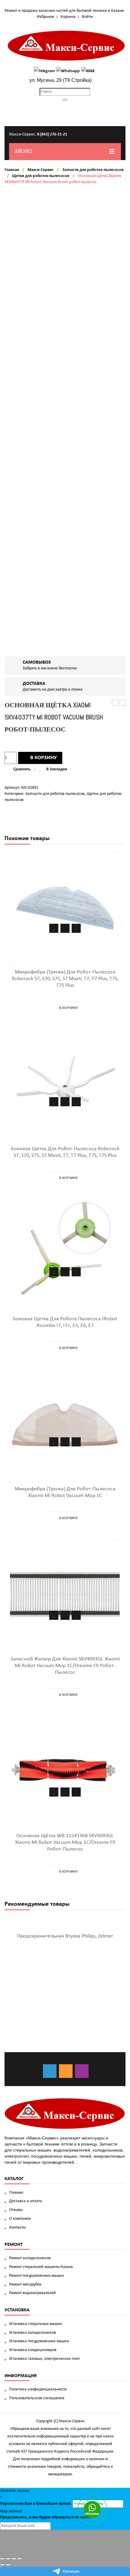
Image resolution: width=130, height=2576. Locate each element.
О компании (20, 2219)
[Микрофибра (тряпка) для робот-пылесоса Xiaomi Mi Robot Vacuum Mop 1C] (65, 1424)
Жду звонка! (11, 2511)
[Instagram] (82, 2071)
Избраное (45, 17)
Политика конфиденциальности (38, 2389)
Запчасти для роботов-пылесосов (93, 170)
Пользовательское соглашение (37, 2398)
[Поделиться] (8, 2559)
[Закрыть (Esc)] (2, 2559)
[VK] (50, 2071)
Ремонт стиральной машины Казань (41, 2267)
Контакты (17, 2228)
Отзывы (16, 2210)
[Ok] (66, 2071)
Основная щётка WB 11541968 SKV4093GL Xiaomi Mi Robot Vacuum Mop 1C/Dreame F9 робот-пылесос (65, 1842)
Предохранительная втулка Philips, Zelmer (65, 1936)
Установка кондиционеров (33, 2350)
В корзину (44, 758)
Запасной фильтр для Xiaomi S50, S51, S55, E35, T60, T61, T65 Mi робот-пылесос (115, 703)
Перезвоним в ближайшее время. (36, 2504)
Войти (87, 17)
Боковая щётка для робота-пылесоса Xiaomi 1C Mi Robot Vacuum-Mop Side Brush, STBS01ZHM (123, 703)
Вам (28, 2504)
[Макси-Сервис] (67, 46)
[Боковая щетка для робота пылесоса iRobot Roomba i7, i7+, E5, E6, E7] (65, 1254)
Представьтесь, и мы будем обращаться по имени (46, 2517)
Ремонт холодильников (30, 2258)
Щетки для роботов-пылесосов (41, 176)
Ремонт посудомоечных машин (36, 2276)
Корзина (68, 17)
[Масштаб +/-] (20, 2559)
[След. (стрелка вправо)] (8, 2565)
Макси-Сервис (41, 170)
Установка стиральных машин (36, 2324)
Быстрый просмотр (76, 928)
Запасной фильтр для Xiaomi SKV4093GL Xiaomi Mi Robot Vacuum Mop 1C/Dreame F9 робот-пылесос (65, 1666)
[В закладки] (54, 928)
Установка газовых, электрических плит (44, 2359)
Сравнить (22, 769)
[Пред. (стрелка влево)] (2, 2565)
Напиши (71, 2571)
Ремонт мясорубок (25, 2285)
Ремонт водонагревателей (32, 2293)
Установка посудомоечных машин (39, 2341)
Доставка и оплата (26, 2201)
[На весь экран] (14, 2559)
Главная (12, 170)
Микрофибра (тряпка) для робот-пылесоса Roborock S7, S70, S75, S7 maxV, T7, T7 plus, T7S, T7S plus (65, 979)
